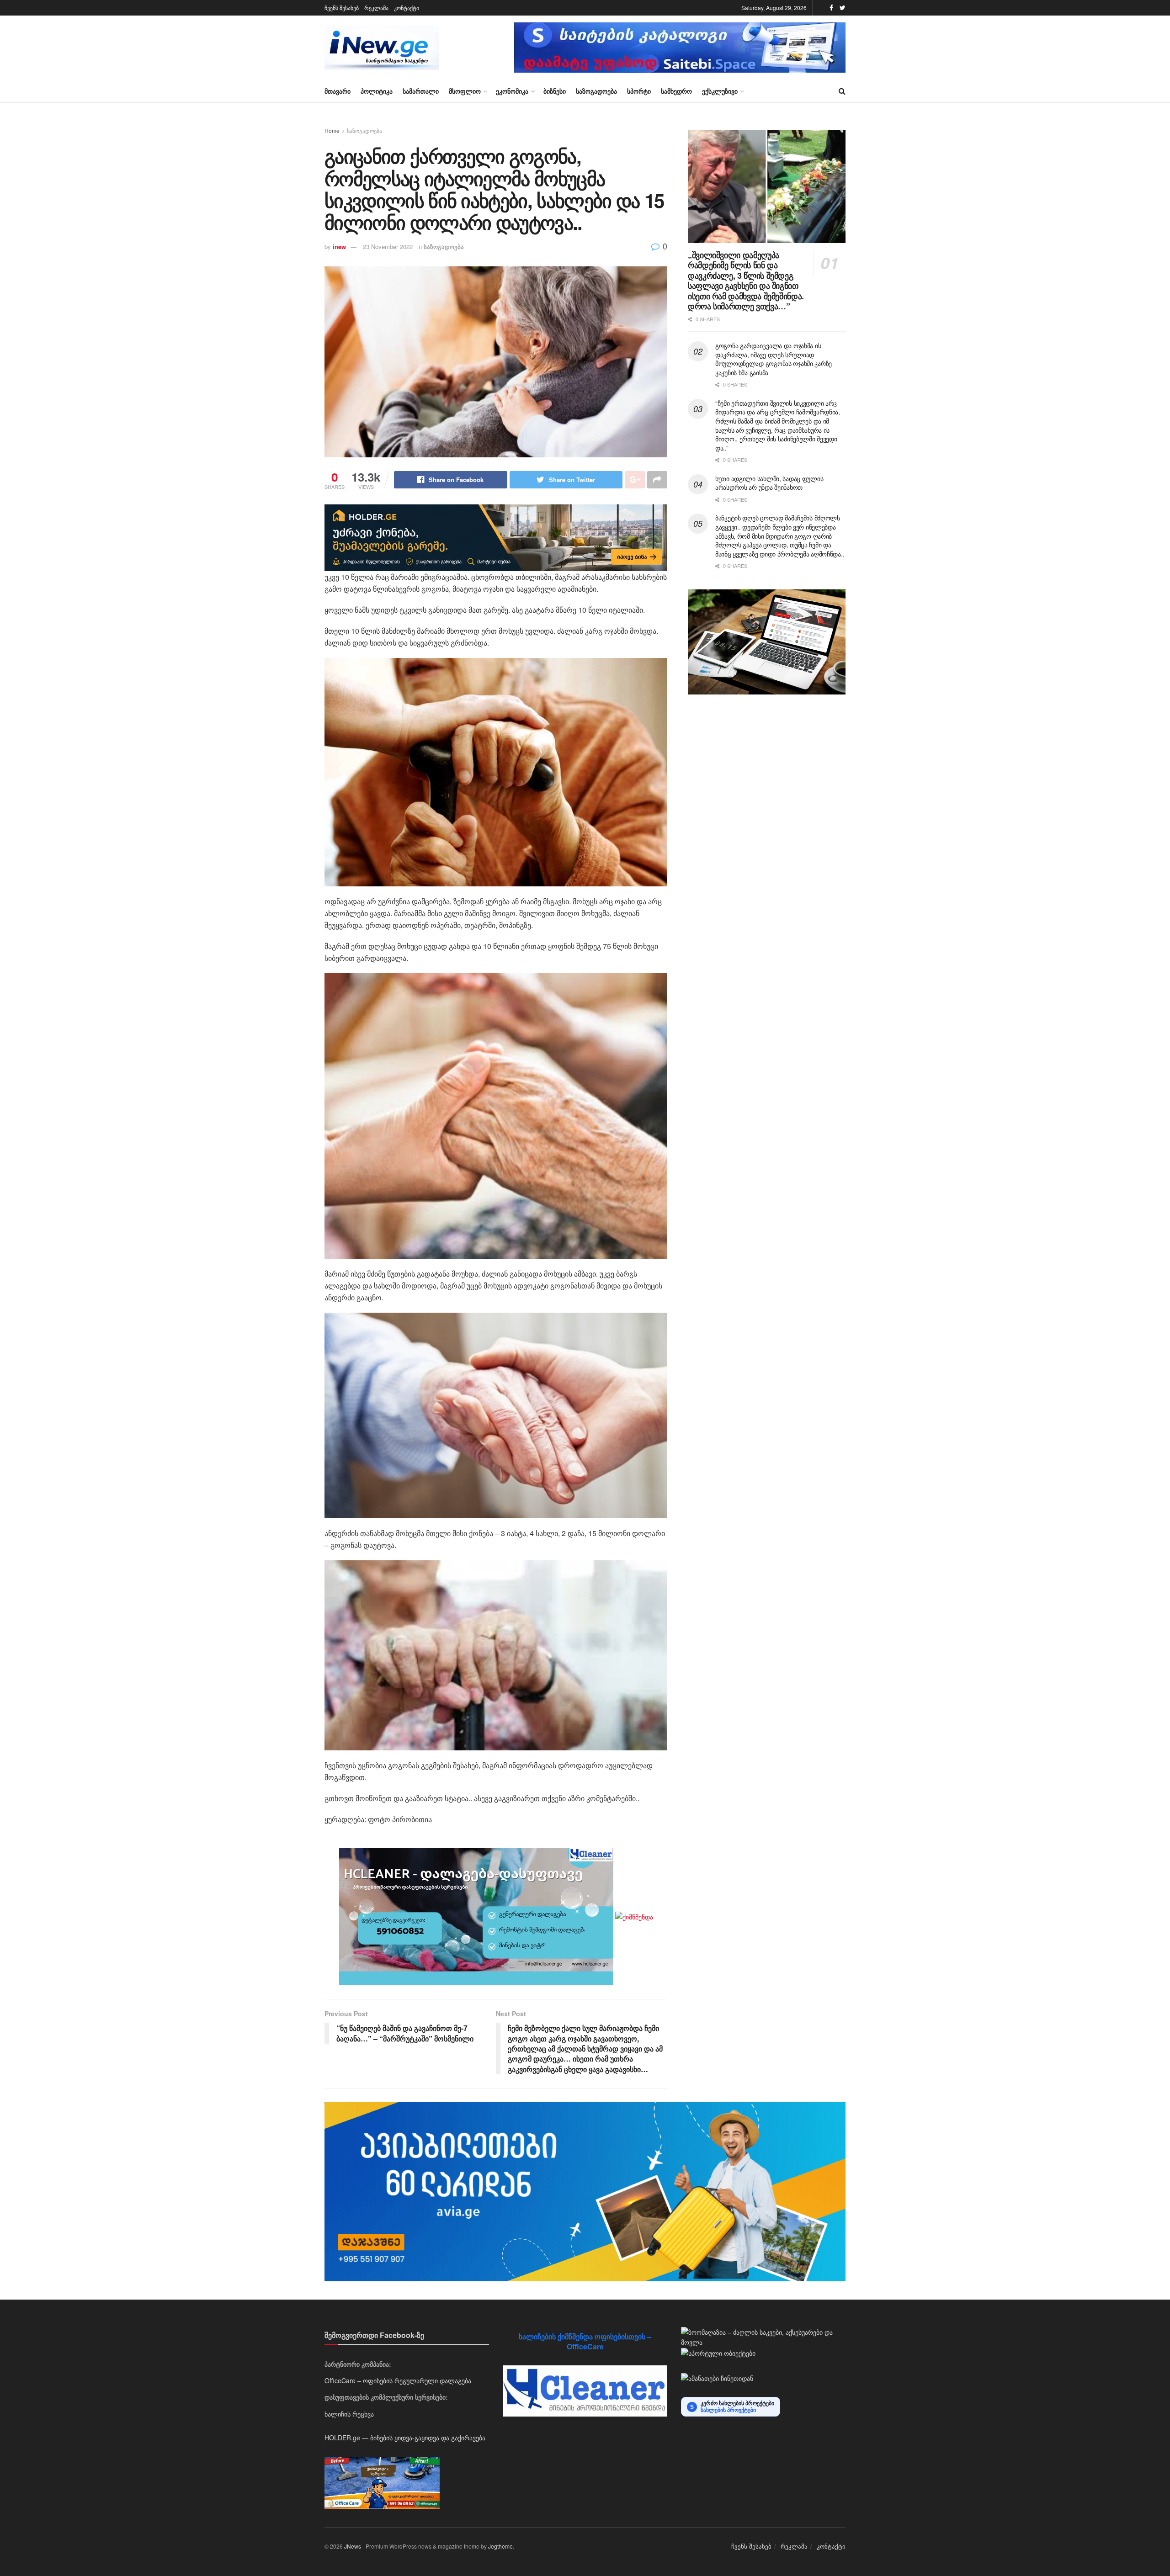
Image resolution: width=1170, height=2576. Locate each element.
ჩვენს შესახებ (342, 8)
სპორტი (639, 91)
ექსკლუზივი (720, 91)
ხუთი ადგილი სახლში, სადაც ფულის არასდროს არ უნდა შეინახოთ (769, 483)
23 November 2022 (388, 246)
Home (332, 130)
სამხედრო (676, 91)
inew (339, 246)
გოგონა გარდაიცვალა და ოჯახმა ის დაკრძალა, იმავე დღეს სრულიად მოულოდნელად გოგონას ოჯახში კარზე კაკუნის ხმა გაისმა (774, 359)
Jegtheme (500, 2546)
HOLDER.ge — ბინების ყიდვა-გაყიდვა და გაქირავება (405, 2438)
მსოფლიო (465, 91)
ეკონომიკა (512, 91)
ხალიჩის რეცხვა (349, 2414)
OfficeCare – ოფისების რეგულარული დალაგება (398, 2380)
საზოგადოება (596, 91)
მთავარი (338, 91)
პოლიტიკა (377, 91)
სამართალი (421, 91)
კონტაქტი (407, 8)
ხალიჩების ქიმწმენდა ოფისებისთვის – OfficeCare (585, 2341)
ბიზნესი (555, 91)
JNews (353, 2546)
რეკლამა (376, 8)
